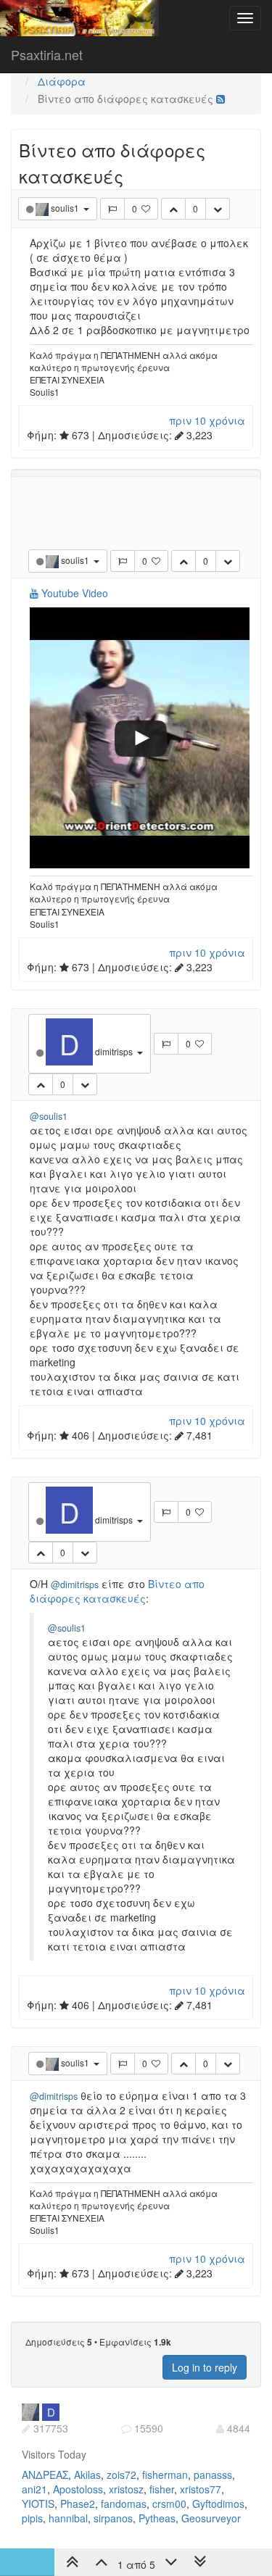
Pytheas (157, 2518)
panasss (213, 2475)
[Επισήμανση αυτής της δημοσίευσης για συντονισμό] (112, 209)
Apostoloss (78, 2489)
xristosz (126, 2489)
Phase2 (78, 2504)
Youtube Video (73, 593)
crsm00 (169, 2504)
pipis (32, 2518)
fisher (162, 2489)
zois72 (121, 2475)
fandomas (124, 2504)
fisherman (165, 2475)
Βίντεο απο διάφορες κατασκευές (117, 1591)
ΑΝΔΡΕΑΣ (45, 2475)
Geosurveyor (211, 2518)
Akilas (87, 2475)
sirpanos (113, 2518)
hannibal (68, 2518)
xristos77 (201, 2489)
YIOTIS (38, 2504)
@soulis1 (49, 1116)
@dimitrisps (75, 1584)
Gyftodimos (218, 2504)
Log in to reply (205, 2367)
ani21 (34, 2489)
